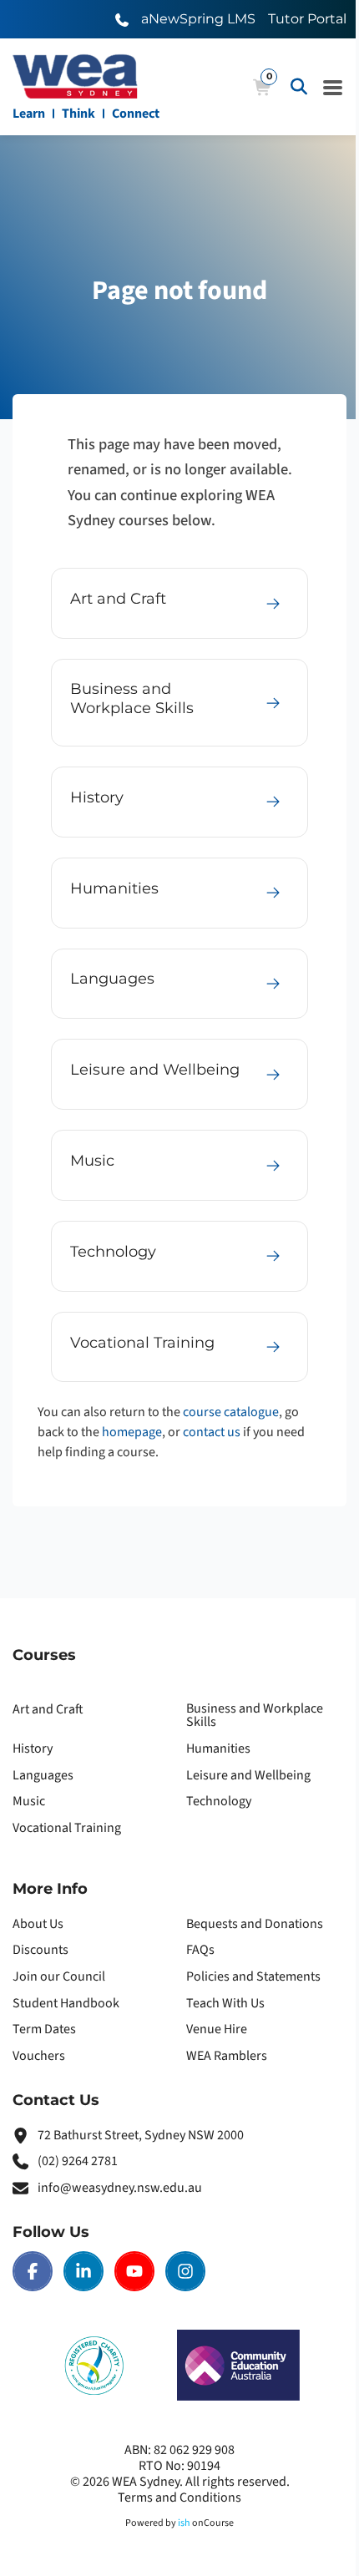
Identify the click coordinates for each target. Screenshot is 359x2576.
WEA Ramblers (227, 2056)
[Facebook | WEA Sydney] (33, 2271)
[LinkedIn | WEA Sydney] (83, 2271)
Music (29, 1801)
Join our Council (59, 1976)
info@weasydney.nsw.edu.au (120, 2188)
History (33, 1749)
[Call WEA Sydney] (122, 19)
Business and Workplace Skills (255, 1715)
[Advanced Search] (299, 87)
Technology (219, 1801)
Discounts (40, 1950)
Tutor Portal (307, 19)
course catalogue (231, 1412)
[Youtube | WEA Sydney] (134, 2271)
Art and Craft (48, 1709)
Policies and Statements (253, 1976)
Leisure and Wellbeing (248, 1775)
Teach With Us (225, 2003)
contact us (212, 1432)
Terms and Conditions (179, 2498)
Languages (43, 1775)
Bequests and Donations (255, 1924)
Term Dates (44, 2029)
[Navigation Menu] (333, 87)
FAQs (200, 1950)
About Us (38, 1924)
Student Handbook (66, 2003)
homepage (132, 1432)
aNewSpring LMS (198, 19)
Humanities (218, 1749)
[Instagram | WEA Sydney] (185, 2271)
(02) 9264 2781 (78, 2161)
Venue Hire (217, 2029)
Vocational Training (67, 1828)
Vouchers (39, 2056)
